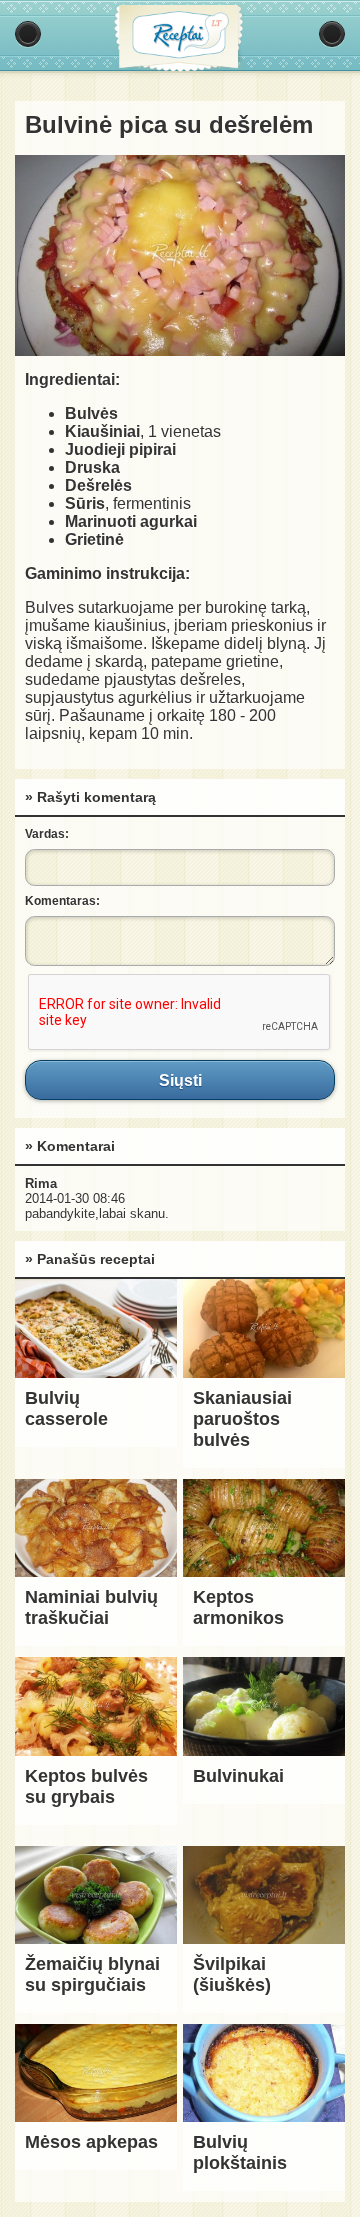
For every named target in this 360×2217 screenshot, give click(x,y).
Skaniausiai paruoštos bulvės (242, 1419)
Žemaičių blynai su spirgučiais (92, 1974)
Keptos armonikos (238, 1607)
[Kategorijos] (28, 34)
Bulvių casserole (66, 1408)
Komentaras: (62, 901)
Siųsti (180, 1080)
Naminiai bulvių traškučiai (91, 1607)
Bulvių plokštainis (240, 2152)
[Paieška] (332, 34)
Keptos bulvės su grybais (86, 1786)
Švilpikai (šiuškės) (232, 1974)
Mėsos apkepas (91, 2142)
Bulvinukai (238, 1776)
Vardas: (47, 834)
